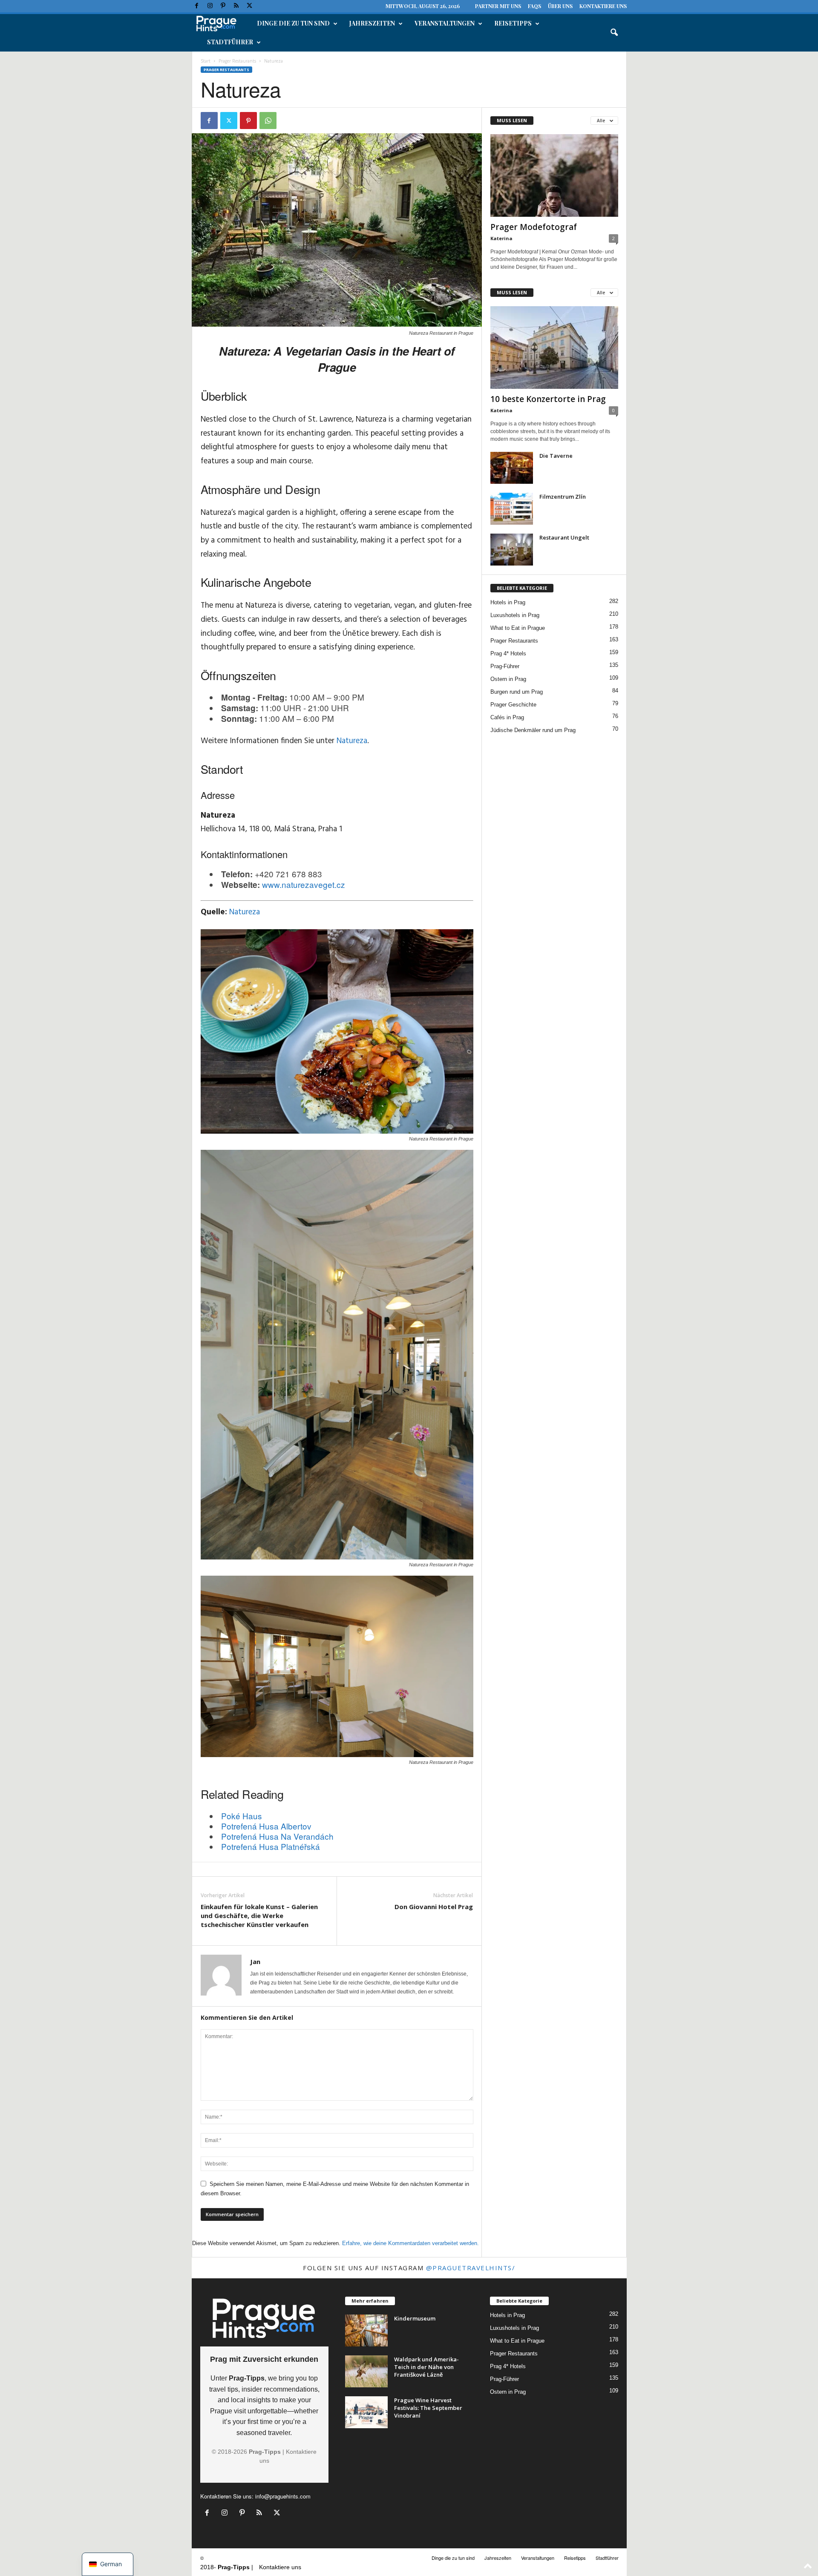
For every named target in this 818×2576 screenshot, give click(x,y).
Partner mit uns (498, 6)
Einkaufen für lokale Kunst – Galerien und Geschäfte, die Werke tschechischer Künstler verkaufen (259, 1915)
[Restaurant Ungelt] (512, 550)
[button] (614, 33)
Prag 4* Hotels (508, 653)
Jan (255, 1961)
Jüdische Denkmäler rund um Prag (533, 730)
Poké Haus (242, 1816)
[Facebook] (197, 6)
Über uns (560, 6)
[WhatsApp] (268, 121)
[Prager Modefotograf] (554, 175)
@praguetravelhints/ (471, 2268)
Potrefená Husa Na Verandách (277, 1836)
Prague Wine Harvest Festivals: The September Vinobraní (428, 2408)
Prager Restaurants (237, 61)
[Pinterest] (223, 6)
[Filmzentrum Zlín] (512, 509)
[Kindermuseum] (366, 2330)
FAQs (534, 6)
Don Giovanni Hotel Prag (434, 1907)
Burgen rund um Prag (517, 692)
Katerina (501, 238)
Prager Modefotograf (534, 227)
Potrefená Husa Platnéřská (271, 1846)
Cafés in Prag (507, 717)
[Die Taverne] (512, 468)
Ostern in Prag (508, 679)
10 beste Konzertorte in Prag (548, 399)
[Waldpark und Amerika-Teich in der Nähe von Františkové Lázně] (366, 2371)
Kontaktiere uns (603, 6)
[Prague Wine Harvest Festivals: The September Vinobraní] (366, 2412)
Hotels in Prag (508, 602)
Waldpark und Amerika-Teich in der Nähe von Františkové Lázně (426, 2367)
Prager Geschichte (513, 705)
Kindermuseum (415, 2318)
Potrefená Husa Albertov (266, 1826)
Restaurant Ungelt (564, 537)
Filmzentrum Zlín (563, 497)
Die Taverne (556, 456)
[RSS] (236, 6)
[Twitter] (250, 6)
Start (206, 61)
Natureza (352, 741)
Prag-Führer (505, 666)
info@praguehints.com (283, 2496)
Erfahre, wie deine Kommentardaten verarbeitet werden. (410, 2243)
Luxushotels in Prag (515, 615)
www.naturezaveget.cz (304, 884)
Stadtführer (230, 42)
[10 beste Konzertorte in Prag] (554, 347)
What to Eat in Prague (518, 628)
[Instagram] (210, 6)
